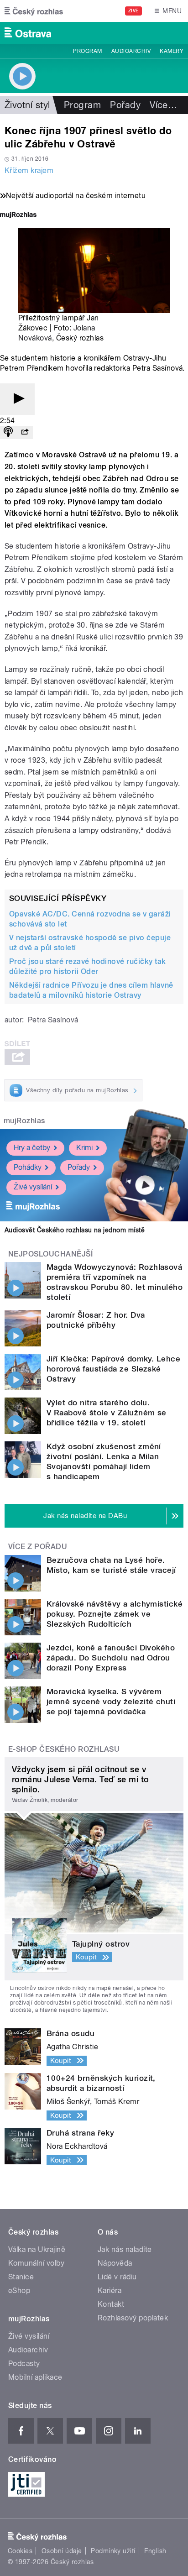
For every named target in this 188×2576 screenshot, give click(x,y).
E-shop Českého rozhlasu (64, 1749)
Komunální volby (36, 2263)
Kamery (172, 51)
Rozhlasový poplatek (133, 2318)
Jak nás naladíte (125, 2249)
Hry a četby (32, 1148)
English (155, 2551)
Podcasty (24, 2364)
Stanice (21, 2277)
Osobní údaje (62, 2551)
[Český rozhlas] (34, 11)
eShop (19, 2291)
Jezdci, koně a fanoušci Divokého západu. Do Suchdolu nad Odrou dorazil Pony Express (111, 1658)
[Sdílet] (25, 432)
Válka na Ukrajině (37, 2249)
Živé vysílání (33, 1187)
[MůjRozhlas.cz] (18, 216)
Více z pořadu (38, 1547)
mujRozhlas (24, 1121)
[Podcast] (8, 432)
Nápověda (115, 2263)
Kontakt (111, 2304)
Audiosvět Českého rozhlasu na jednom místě (75, 1230)
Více (163, 105)
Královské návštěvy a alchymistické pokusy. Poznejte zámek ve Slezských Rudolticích (115, 1614)
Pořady (125, 105)
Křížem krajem (29, 170)
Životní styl (27, 105)
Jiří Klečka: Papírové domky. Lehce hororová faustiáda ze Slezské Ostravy (113, 1369)
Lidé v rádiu (117, 2277)
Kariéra (110, 2291)
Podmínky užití (113, 2551)
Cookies (20, 2551)
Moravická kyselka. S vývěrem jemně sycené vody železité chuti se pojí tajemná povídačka (111, 1702)
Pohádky (28, 1167)
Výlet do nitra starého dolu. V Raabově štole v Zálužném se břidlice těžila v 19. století (107, 1413)
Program (87, 51)
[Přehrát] (17, 399)
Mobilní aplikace (35, 2377)
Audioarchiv (131, 51)
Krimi (84, 1148)
